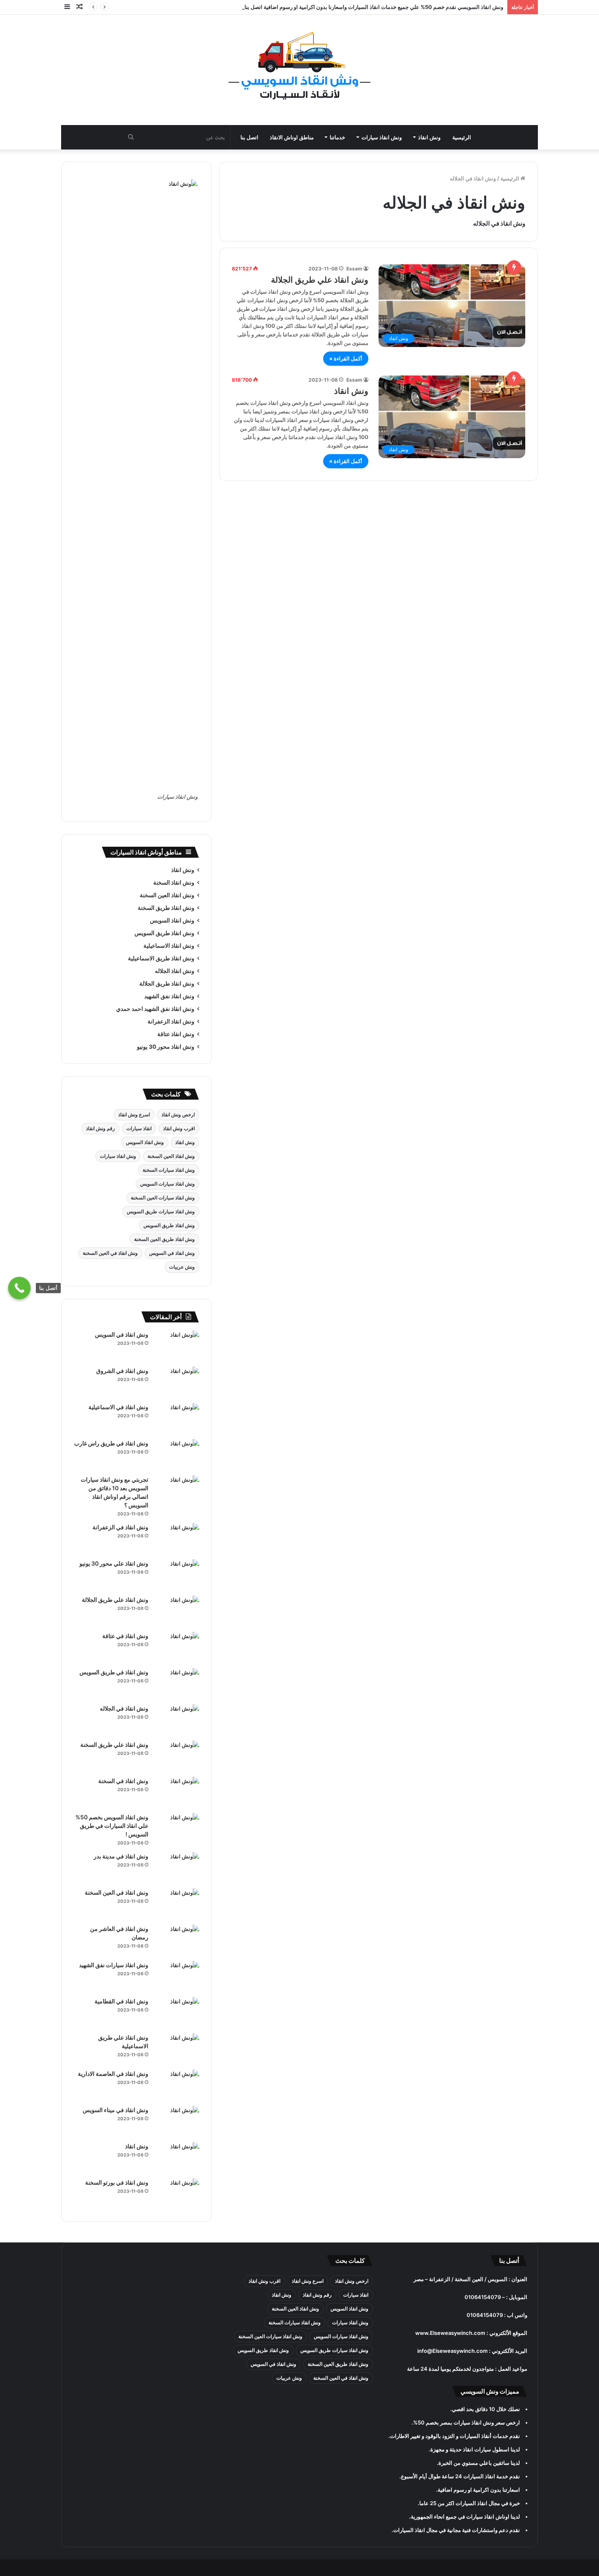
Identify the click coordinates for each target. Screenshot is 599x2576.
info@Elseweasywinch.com (453, 2351)
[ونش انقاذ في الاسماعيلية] (177, 1418)
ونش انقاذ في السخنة (123, 1781)
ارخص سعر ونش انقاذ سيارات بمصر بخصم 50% (467, 2422)
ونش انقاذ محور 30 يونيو (166, 1047)
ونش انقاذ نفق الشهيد (169, 996)
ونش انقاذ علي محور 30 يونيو (114, 1563)
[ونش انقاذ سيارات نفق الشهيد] (177, 1976)
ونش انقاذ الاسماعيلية (169, 946)
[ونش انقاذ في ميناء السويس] (177, 2121)
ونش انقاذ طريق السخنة (166, 908)
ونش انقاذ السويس (172, 920)
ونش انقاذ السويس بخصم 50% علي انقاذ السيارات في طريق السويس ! (112, 1826)
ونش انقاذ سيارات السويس (167, 1184)
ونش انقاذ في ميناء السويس (116, 2110)
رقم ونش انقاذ (100, 1128)
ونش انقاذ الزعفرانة (171, 1021)
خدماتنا (337, 137)
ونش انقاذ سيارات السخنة (169, 1170)
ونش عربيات (182, 1267)
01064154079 (483, 2297)
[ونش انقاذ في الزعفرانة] (177, 1538)
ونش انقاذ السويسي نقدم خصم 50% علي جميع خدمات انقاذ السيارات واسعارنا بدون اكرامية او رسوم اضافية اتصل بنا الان (369, 7)
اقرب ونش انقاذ (179, 1128)
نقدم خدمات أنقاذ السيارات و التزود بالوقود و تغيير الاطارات (455, 2436)
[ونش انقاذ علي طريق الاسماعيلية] (177, 2049)
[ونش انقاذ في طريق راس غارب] (177, 1455)
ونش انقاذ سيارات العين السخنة (163, 1198)
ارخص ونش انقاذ (178, 1115)
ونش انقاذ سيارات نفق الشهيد (114, 1965)
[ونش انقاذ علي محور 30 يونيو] (177, 1575)
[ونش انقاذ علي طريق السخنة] (177, 1756)
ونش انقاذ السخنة (174, 883)
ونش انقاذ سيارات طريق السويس (161, 1211)
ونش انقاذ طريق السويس (164, 933)
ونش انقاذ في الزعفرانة (120, 1527)
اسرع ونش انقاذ (134, 1115)
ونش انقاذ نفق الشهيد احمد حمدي (155, 1009)
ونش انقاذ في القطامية (121, 2001)
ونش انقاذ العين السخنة (167, 895)
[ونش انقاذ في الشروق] (177, 1382)
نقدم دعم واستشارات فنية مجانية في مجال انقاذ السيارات (457, 2530)
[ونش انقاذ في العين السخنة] (177, 1904)
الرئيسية (462, 137)
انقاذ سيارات (139, 1128)
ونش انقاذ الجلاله (175, 971)
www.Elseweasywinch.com (450, 2333)
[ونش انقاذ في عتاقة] (177, 1647)
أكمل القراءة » (346, 358)
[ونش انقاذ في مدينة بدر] (177, 1868)
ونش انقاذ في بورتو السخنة (117, 2182)
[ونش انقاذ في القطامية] (177, 2013)
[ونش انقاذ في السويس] (177, 1346)
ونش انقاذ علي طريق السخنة (114, 1745)
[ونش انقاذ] (177, 2158)
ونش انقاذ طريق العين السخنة (164, 1239)
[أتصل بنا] (19, 1288)
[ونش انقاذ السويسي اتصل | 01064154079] (300, 66)
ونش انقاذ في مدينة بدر (121, 1856)
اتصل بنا (249, 137)
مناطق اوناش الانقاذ (292, 137)
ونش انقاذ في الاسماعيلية (118, 1407)
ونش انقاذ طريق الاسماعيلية (161, 958)
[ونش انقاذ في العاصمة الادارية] (177, 2085)
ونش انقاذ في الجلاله (124, 1708)
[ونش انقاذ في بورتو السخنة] (177, 2194)
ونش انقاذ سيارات (382, 137)
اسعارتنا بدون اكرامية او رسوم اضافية (479, 2490)
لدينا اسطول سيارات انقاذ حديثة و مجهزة (475, 2449)
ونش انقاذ (429, 137)
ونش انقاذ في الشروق (122, 1371)
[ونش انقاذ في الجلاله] (177, 1720)
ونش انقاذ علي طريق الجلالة (320, 280)
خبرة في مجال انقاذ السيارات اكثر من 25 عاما (470, 2503)
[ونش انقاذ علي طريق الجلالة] (177, 1611)
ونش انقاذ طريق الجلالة (167, 984)
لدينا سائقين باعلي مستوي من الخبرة (479, 2463)
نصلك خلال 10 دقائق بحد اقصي (486, 2409)
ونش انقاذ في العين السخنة (110, 1253)
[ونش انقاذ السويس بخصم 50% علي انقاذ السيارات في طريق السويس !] (177, 1828)
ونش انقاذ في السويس (172, 1253)
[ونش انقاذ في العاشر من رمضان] (177, 1940)
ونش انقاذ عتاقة (176, 1034)
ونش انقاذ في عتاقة (125, 1636)
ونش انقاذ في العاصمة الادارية (113, 2074)
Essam (354, 269)
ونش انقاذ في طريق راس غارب (111, 1443)
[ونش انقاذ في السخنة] (177, 1792)
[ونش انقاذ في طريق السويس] (177, 1683)
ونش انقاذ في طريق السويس (114, 1672)
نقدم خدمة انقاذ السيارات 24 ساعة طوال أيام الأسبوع (460, 2476)
